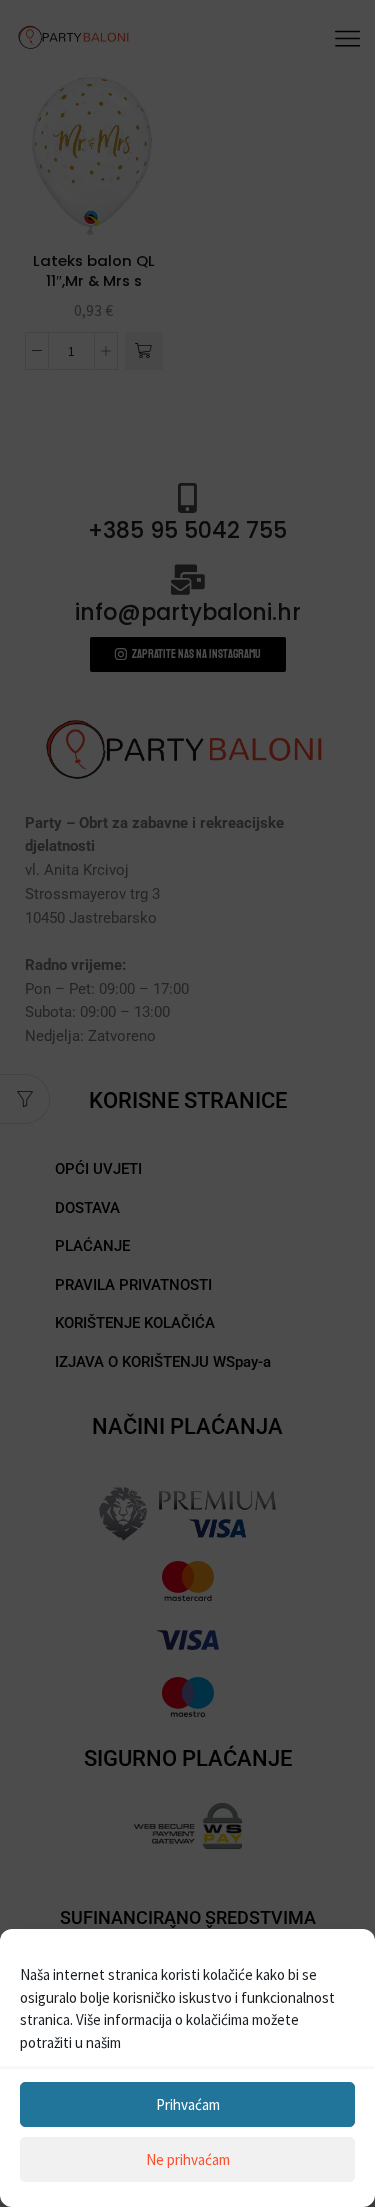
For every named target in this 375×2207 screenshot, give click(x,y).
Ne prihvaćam (188, 2159)
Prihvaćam (188, 2104)
